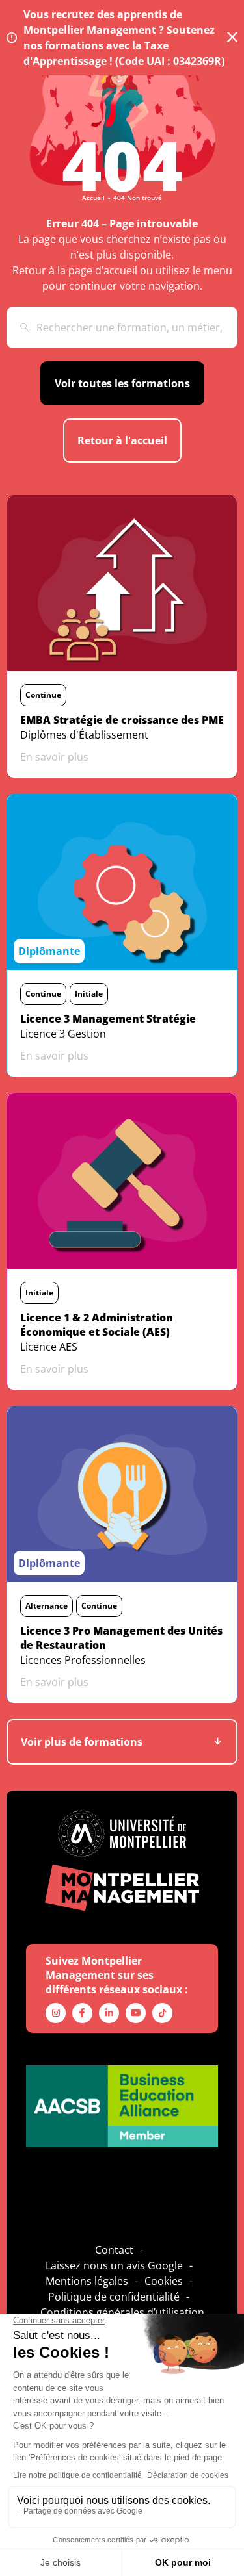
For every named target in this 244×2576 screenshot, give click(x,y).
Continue (43, 695)
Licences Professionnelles (83, 1660)
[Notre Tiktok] (162, 2013)
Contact (114, 2250)
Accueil (93, 198)
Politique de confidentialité (114, 2297)
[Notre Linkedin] (109, 2013)
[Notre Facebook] (82, 2013)
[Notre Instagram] (56, 2013)
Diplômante (49, 951)
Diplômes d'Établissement (84, 735)
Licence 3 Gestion (63, 1034)
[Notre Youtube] (136, 2013)
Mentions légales (87, 2281)
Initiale (89, 994)
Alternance (47, 1606)
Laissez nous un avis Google (114, 2265)
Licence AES (49, 1347)
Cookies (164, 2281)
